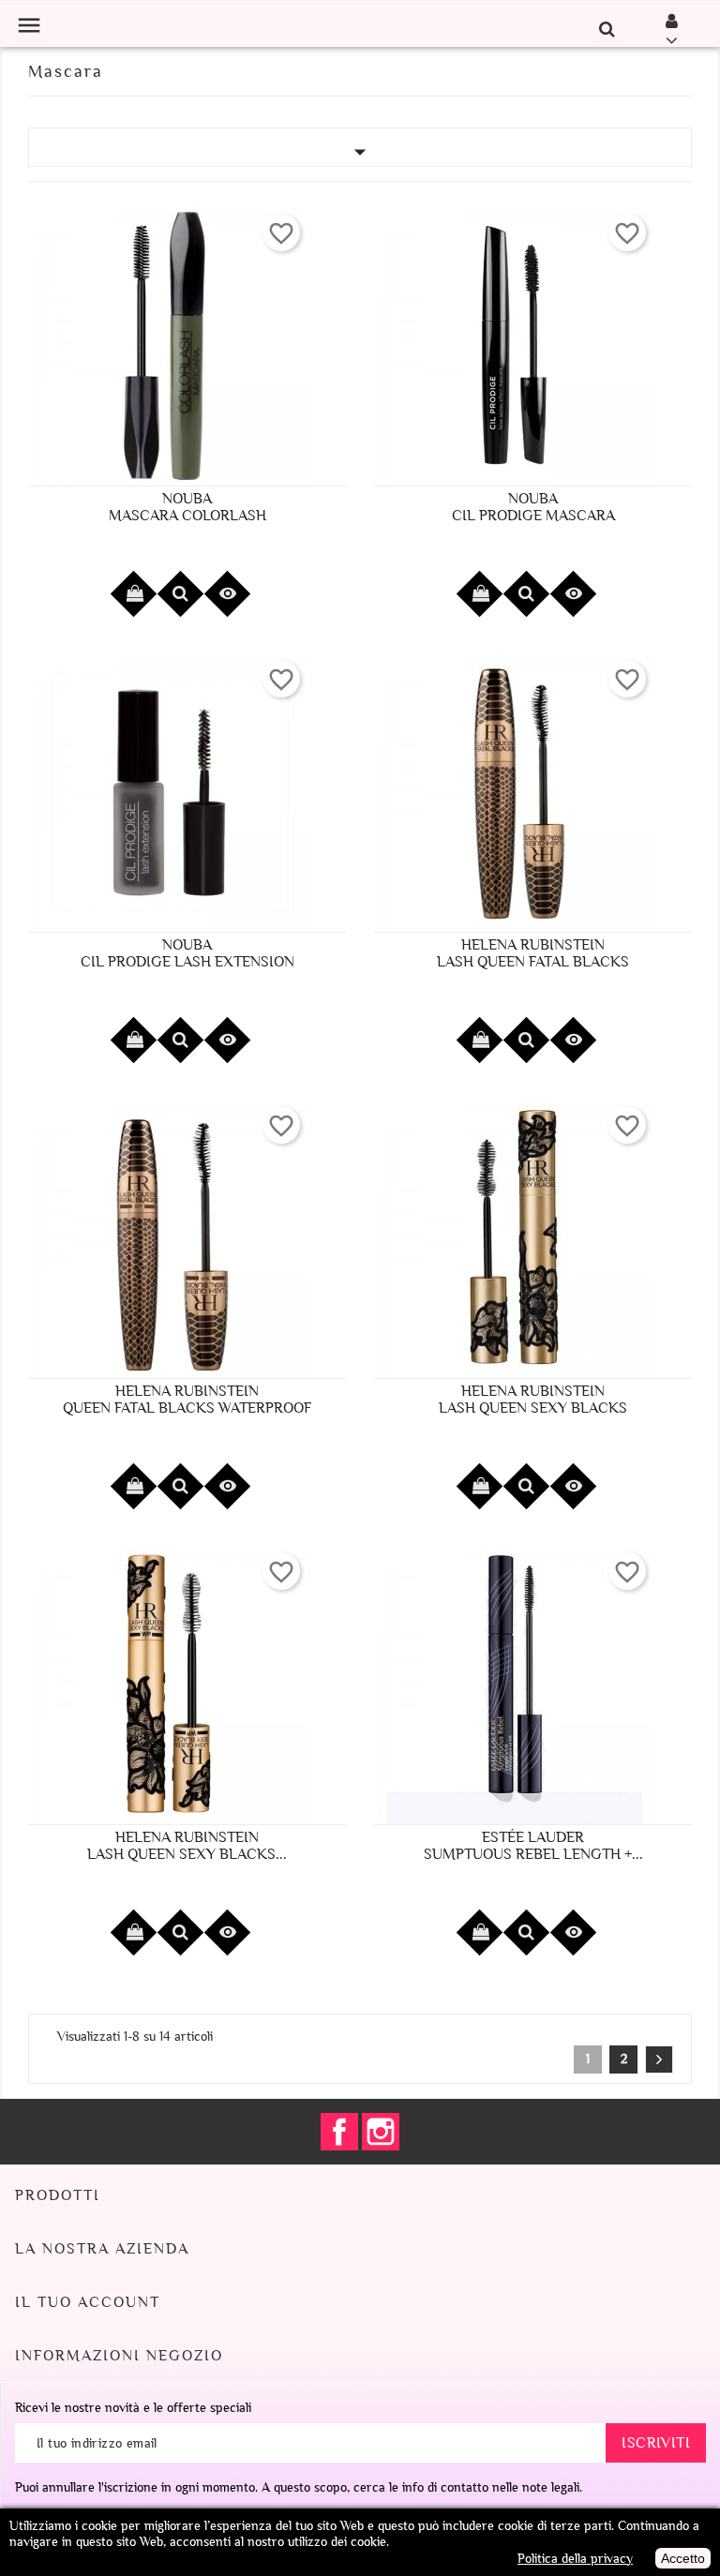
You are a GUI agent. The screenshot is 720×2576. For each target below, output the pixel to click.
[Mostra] (180, 594)
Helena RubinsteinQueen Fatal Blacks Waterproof (187, 1400)
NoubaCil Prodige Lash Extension (187, 953)
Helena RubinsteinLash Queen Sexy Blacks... (187, 1846)
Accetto (683, 2558)
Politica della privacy (575, 2559)
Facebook (339, 2132)
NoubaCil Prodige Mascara (533, 507)
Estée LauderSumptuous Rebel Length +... (533, 1846)
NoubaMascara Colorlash (187, 507)
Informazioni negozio (119, 2356)
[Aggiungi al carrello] (134, 594)
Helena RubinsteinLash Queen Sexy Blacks (533, 1400)
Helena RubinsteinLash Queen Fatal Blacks (533, 953)
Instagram (381, 2132)
